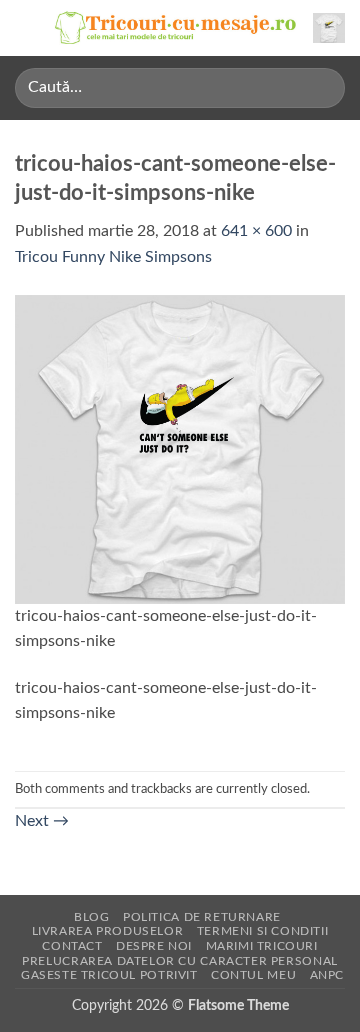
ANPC (327, 975)
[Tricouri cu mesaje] (176, 28)
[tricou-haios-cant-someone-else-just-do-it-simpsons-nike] (180, 448)
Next (42, 821)
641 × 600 (256, 231)
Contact (72, 946)
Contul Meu (253, 975)
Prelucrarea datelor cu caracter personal (179, 961)
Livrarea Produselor (108, 931)
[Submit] (321, 87)
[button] (27, 27)
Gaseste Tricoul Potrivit (109, 975)
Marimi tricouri (262, 946)
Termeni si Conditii (263, 931)
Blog (91, 917)
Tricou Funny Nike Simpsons (113, 257)
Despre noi (154, 946)
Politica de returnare (202, 917)
